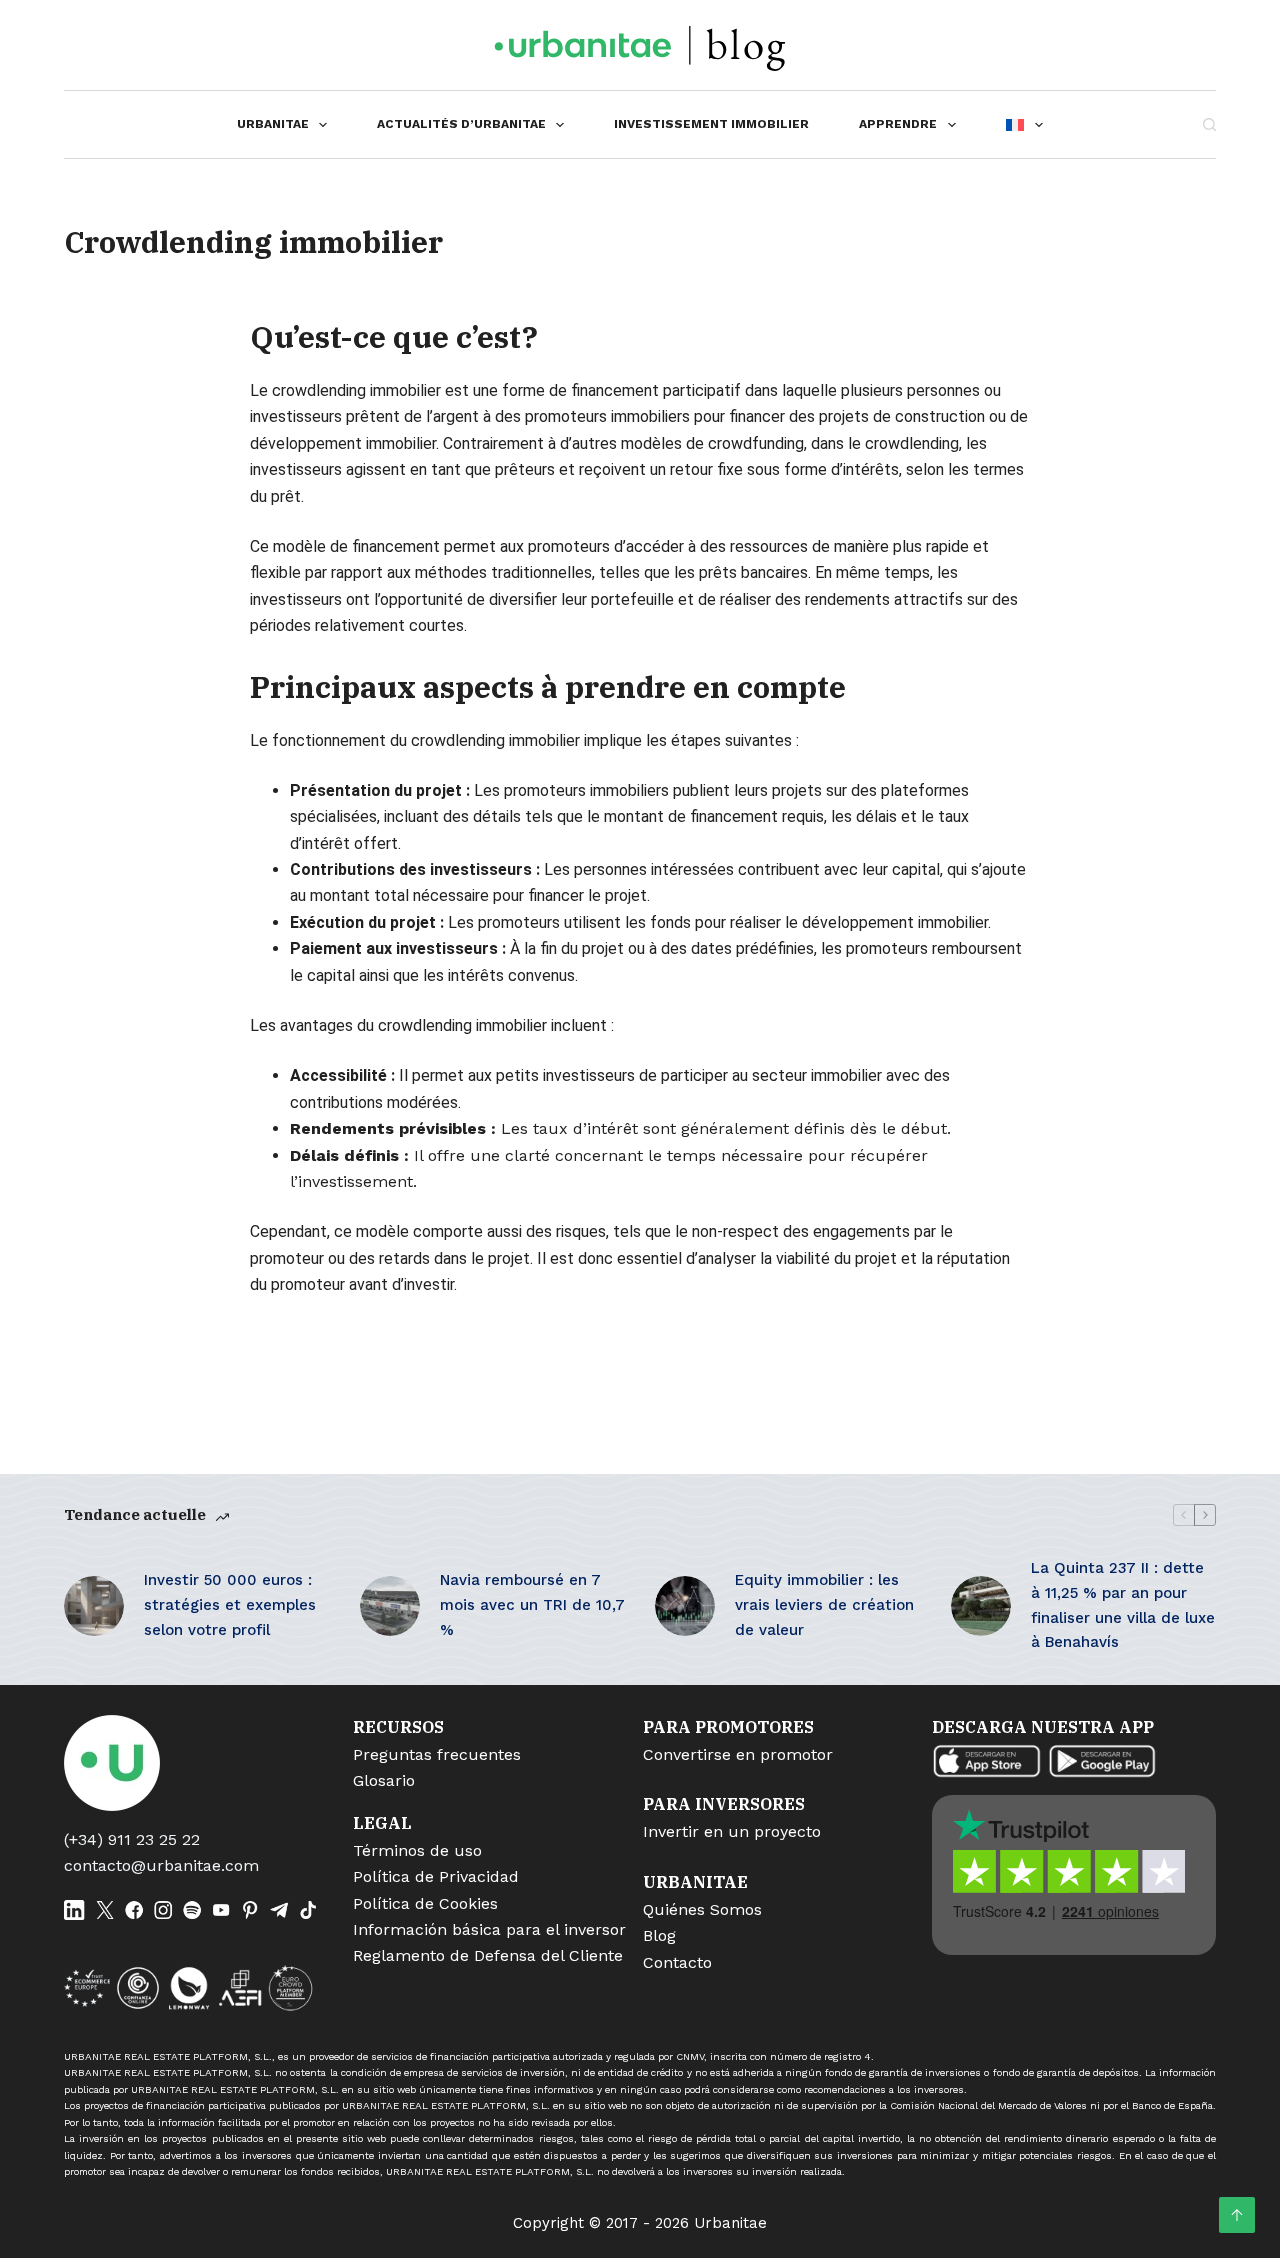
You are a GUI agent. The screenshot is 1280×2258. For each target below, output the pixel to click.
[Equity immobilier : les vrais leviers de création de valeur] (685, 1606)
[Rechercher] (1209, 124)
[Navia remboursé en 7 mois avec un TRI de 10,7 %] (390, 1606)
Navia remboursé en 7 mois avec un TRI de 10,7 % (532, 1605)
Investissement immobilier (711, 124)
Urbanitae (273, 124)
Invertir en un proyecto (732, 1831)
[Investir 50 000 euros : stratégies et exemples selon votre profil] (94, 1606)
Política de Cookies (425, 1903)
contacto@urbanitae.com (161, 1865)
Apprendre (898, 124)
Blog (659, 1935)
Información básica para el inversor (489, 1929)
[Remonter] (1237, 2215)
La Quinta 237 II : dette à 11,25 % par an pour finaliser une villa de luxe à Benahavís (1123, 1605)
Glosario (384, 1780)
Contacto (677, 1962)
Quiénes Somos (702, 1909)
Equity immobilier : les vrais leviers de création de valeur (824, 1605)
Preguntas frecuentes (437, 1754)
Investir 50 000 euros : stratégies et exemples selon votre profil (230, 1605)
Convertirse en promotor (738, 1754)
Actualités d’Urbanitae (461, 124)
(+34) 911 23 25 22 (132, 1839)
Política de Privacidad (436, 1876)
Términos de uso (417, 1850)
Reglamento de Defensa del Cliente (488, 1955)
